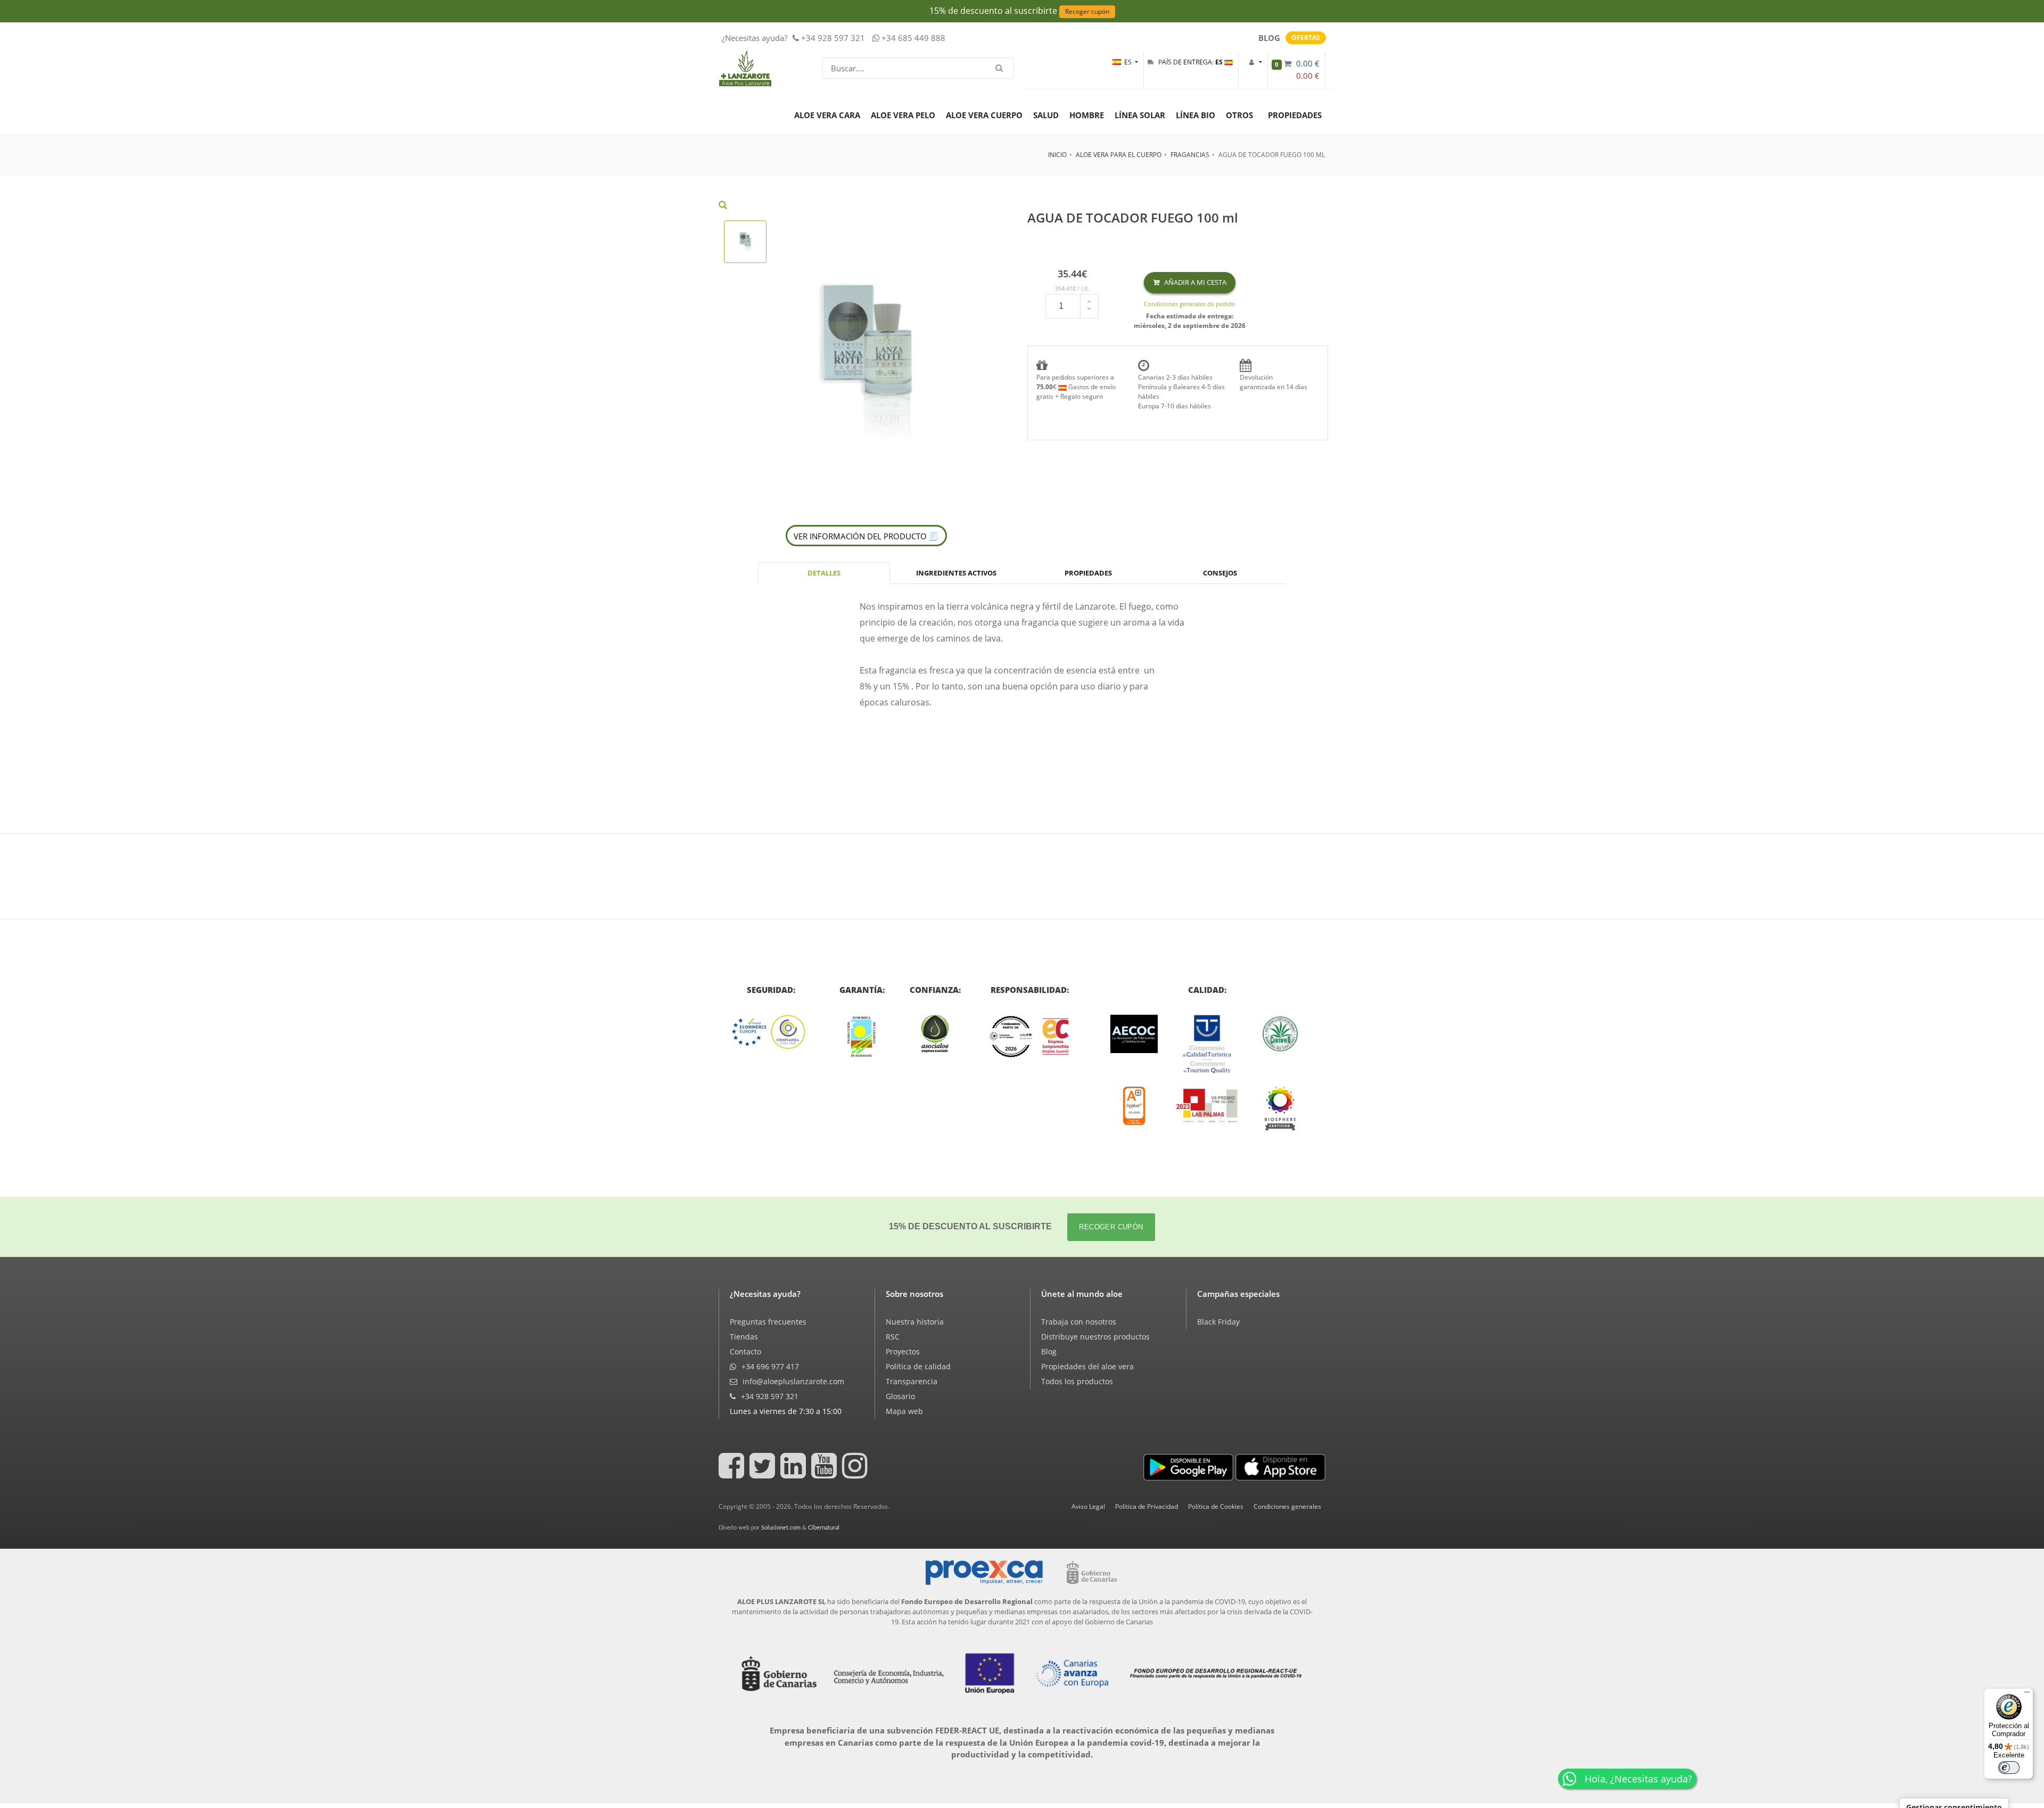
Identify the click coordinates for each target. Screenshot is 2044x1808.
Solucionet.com (781, 1528)
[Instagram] (856, 1473)
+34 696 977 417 (769, 1366)
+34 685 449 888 (912, 38)
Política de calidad (918, 1366)
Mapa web (904, 1411)
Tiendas (744, 1337)
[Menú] (2027, 1695)
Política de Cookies (1216, 1506)
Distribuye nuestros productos (1095, 1337)
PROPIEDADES (1088, 573)
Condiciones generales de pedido (1190, 304)
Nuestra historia (915, 1322)
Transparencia (912, 1381)
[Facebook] (733, 1473)
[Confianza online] (771, 1032)
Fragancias (1190, 155)
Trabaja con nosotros (1079, 1322)
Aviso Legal (1088, 1506)
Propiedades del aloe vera (1087, 1366)
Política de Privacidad (1147, 1506)
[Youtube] (826, 1473)
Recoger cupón (1087, 11)
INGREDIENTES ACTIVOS (956, 573)
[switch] (2009, 1768)
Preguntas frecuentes (768, 1322)
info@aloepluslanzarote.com (792, 1381)
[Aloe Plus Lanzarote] (1280, 1108)
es (1129, 62)
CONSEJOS (1220, 573)
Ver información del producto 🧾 (866, 536)
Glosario (900, 1396)
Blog (1049, 1351)
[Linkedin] (795, 1473)
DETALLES (824, 573)
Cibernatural (824, 1528)
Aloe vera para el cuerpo (1119, 155)
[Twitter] (764, 1473)
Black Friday (1218, 1322)
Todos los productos (1077, 1381)
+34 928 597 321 (832, 38)
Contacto (745, 1351)
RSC (893, 1337)
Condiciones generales (1287, 1506)
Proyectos (903, 1351)
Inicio (1057, 155)
